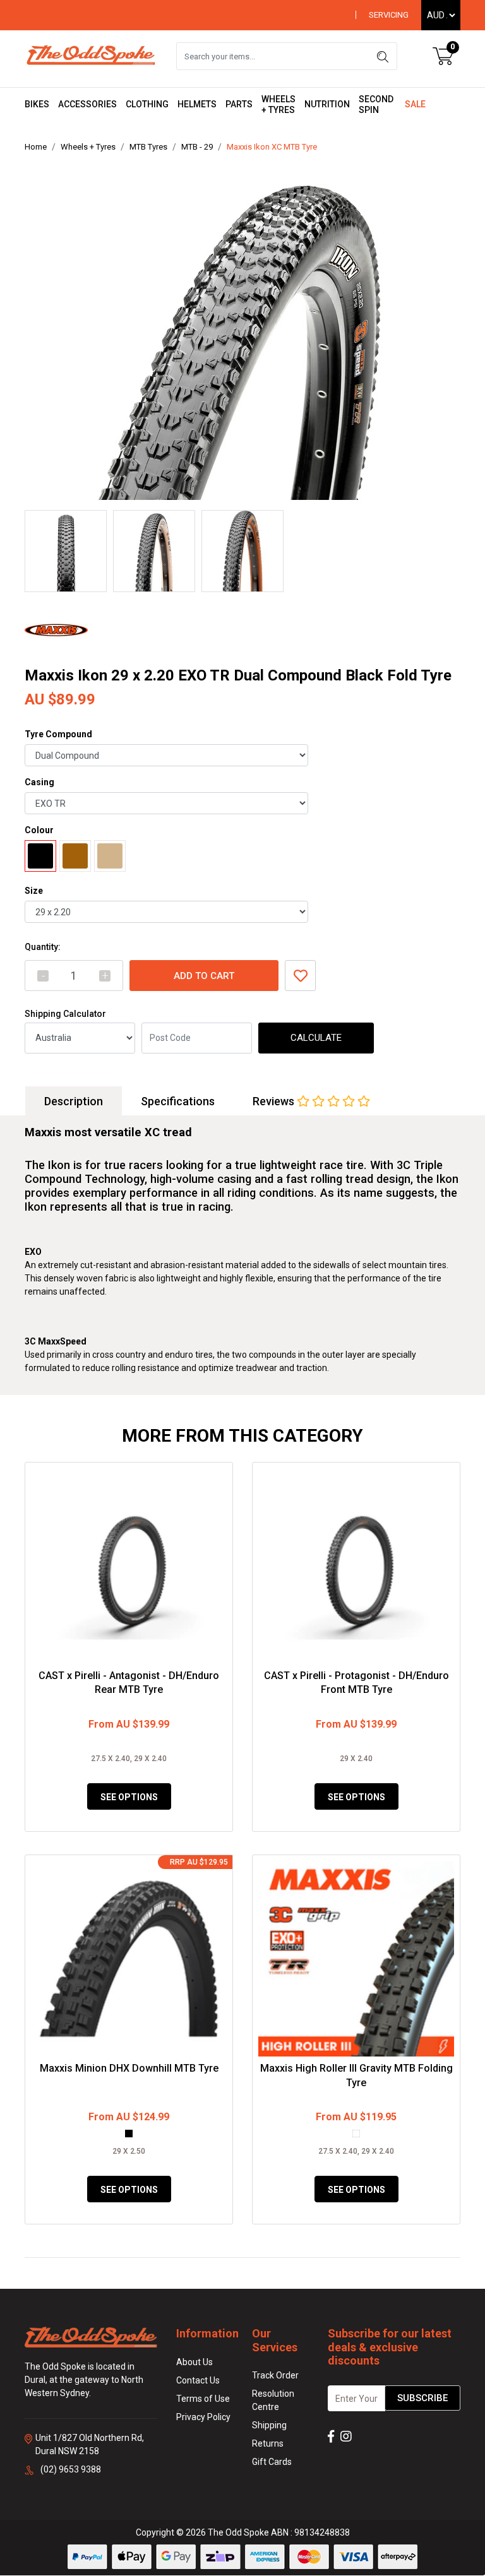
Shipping (269, 2425)
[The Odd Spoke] (91, 56)
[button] (300, 976)
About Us (195, 2362)
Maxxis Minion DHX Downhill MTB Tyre (129, 2068)
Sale (415, 104)
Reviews (275, 1101)
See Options (129, 1797)
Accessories (87, 104)
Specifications (178, 1101)
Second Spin (376, 104)
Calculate (316, 1038)
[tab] (74, 1101)
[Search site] (383, 56)
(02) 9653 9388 (71, 2469)
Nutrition (327, 104)
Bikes (37, 104)
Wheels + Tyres (278, 104)
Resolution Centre (273, 2400)
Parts (239, 104)
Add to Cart (204, 976)
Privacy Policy (203, 2417)
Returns (268, 2443)
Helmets (197, 104)
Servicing (389, 15)
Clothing (147, 104)
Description (74, 1101)
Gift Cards (272, 2462)
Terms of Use (203, 2399)
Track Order (275, 2375)
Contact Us (198, 2380)
